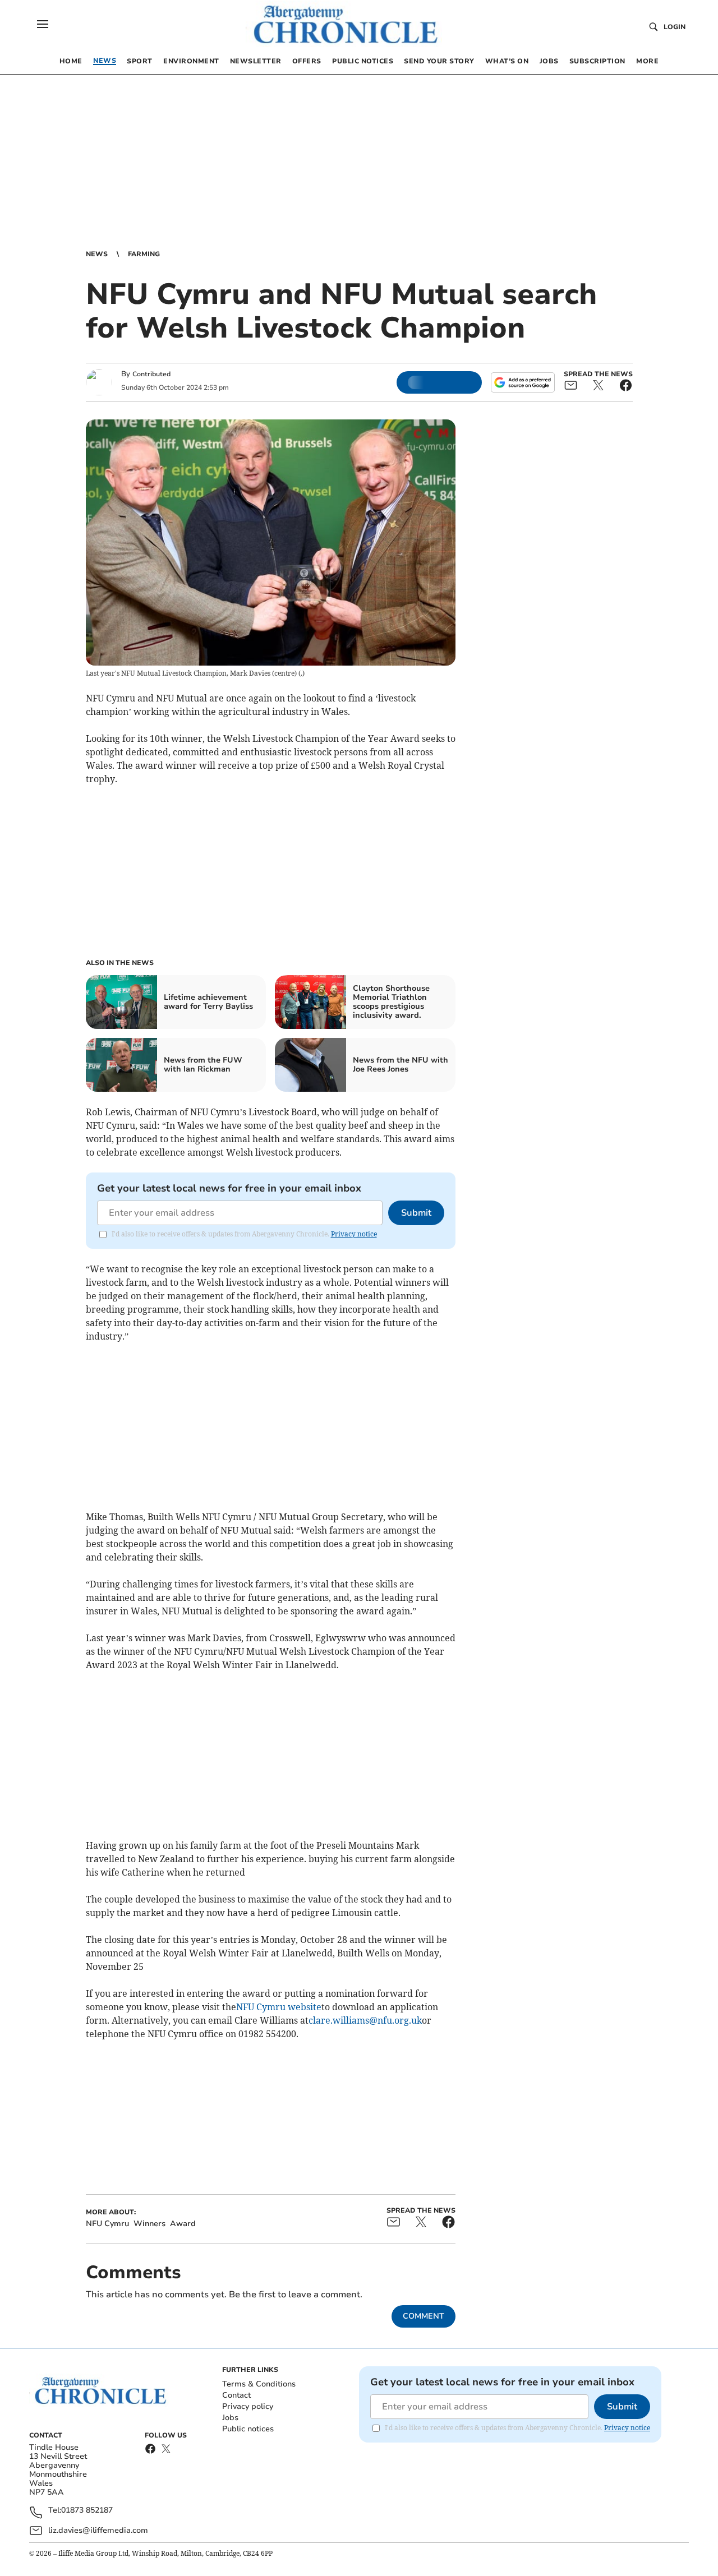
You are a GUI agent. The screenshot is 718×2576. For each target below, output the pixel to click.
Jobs (230, 2418)
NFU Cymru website (279, 2007)
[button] (43, 24)
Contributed (151, 374)
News (97, 254)
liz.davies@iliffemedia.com (98, 2530)
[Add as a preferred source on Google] (523, 382)
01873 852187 (87, 2511)
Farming (144, 254)
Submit (416, 1213)
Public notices (248, 2429)
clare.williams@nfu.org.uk (365, 2020)
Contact (236, 2395)
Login (675, 27)
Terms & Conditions (259, 2384)
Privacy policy (248, 2406)
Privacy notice (354, 1234)
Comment (424, 2316)
